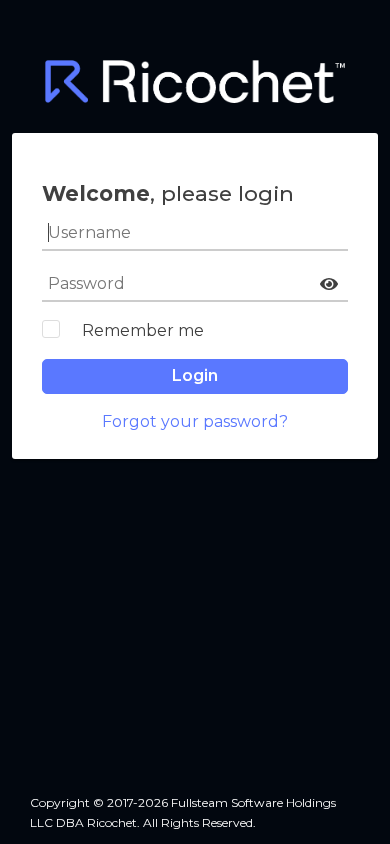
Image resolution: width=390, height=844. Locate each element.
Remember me (143, 330)
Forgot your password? (195, 421)
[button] (329, 284)
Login (195, 375)
